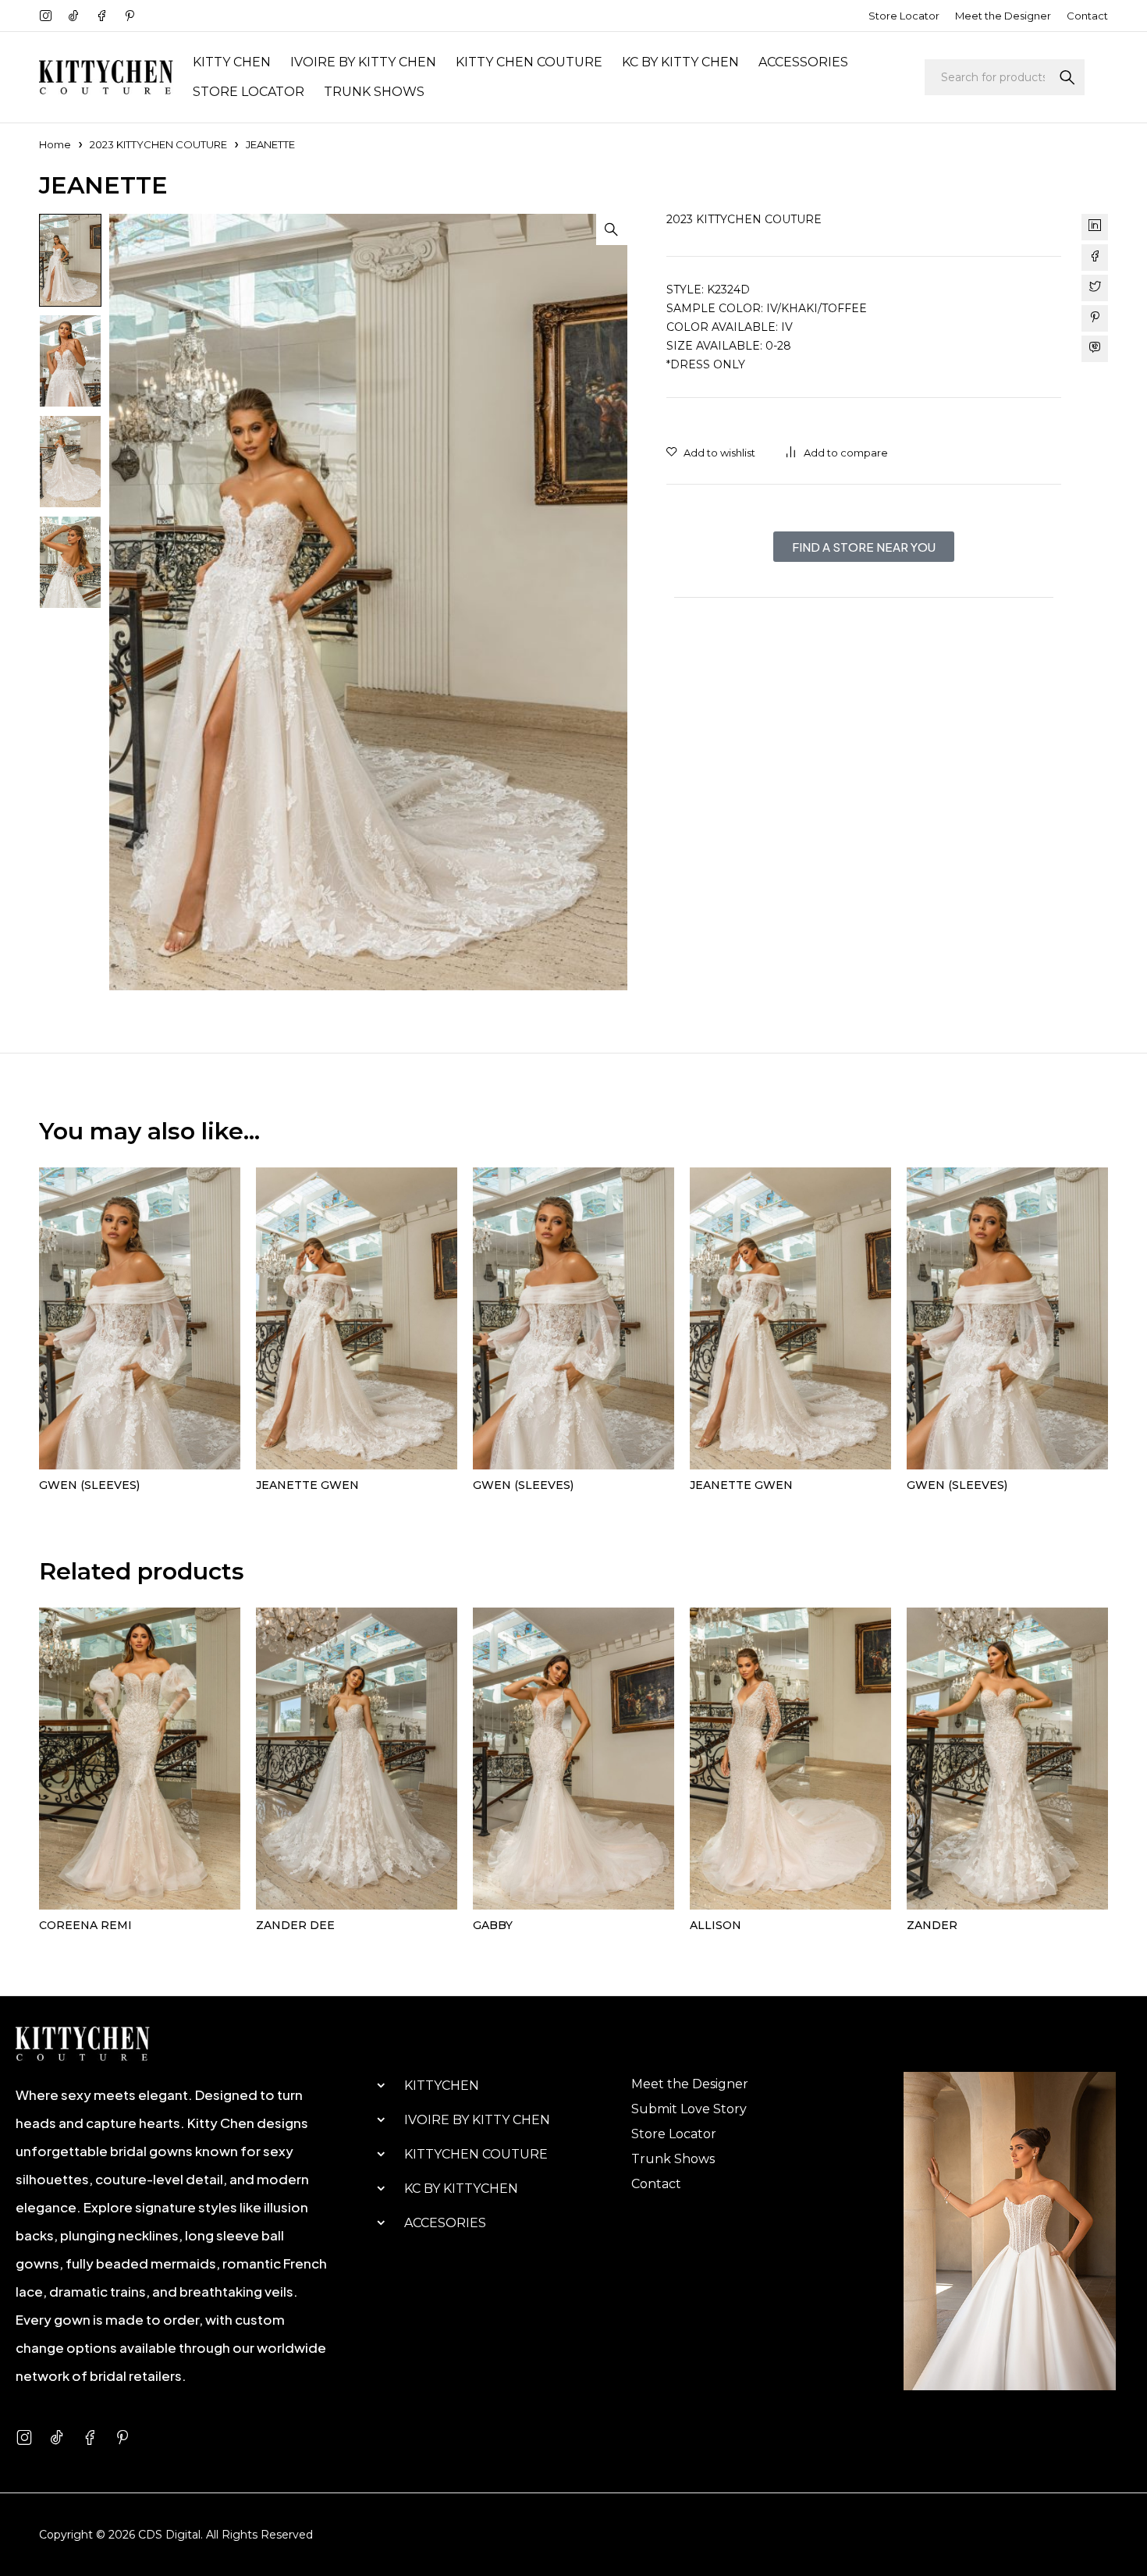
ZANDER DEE (295, 1925)
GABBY (493, 1925)
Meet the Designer (1003, 16)
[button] (612, 229)
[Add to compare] (837, 453)
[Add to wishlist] (711, 453)
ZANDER (932, 1925)
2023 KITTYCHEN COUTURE (158, 144)
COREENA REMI (85, 1925)
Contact (1087, 16)
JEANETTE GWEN (307, 1485)
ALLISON (716, 1925)
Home (55, 144)
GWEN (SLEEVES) (89, 1485)
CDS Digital (169, 2535)
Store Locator (904, 16)
